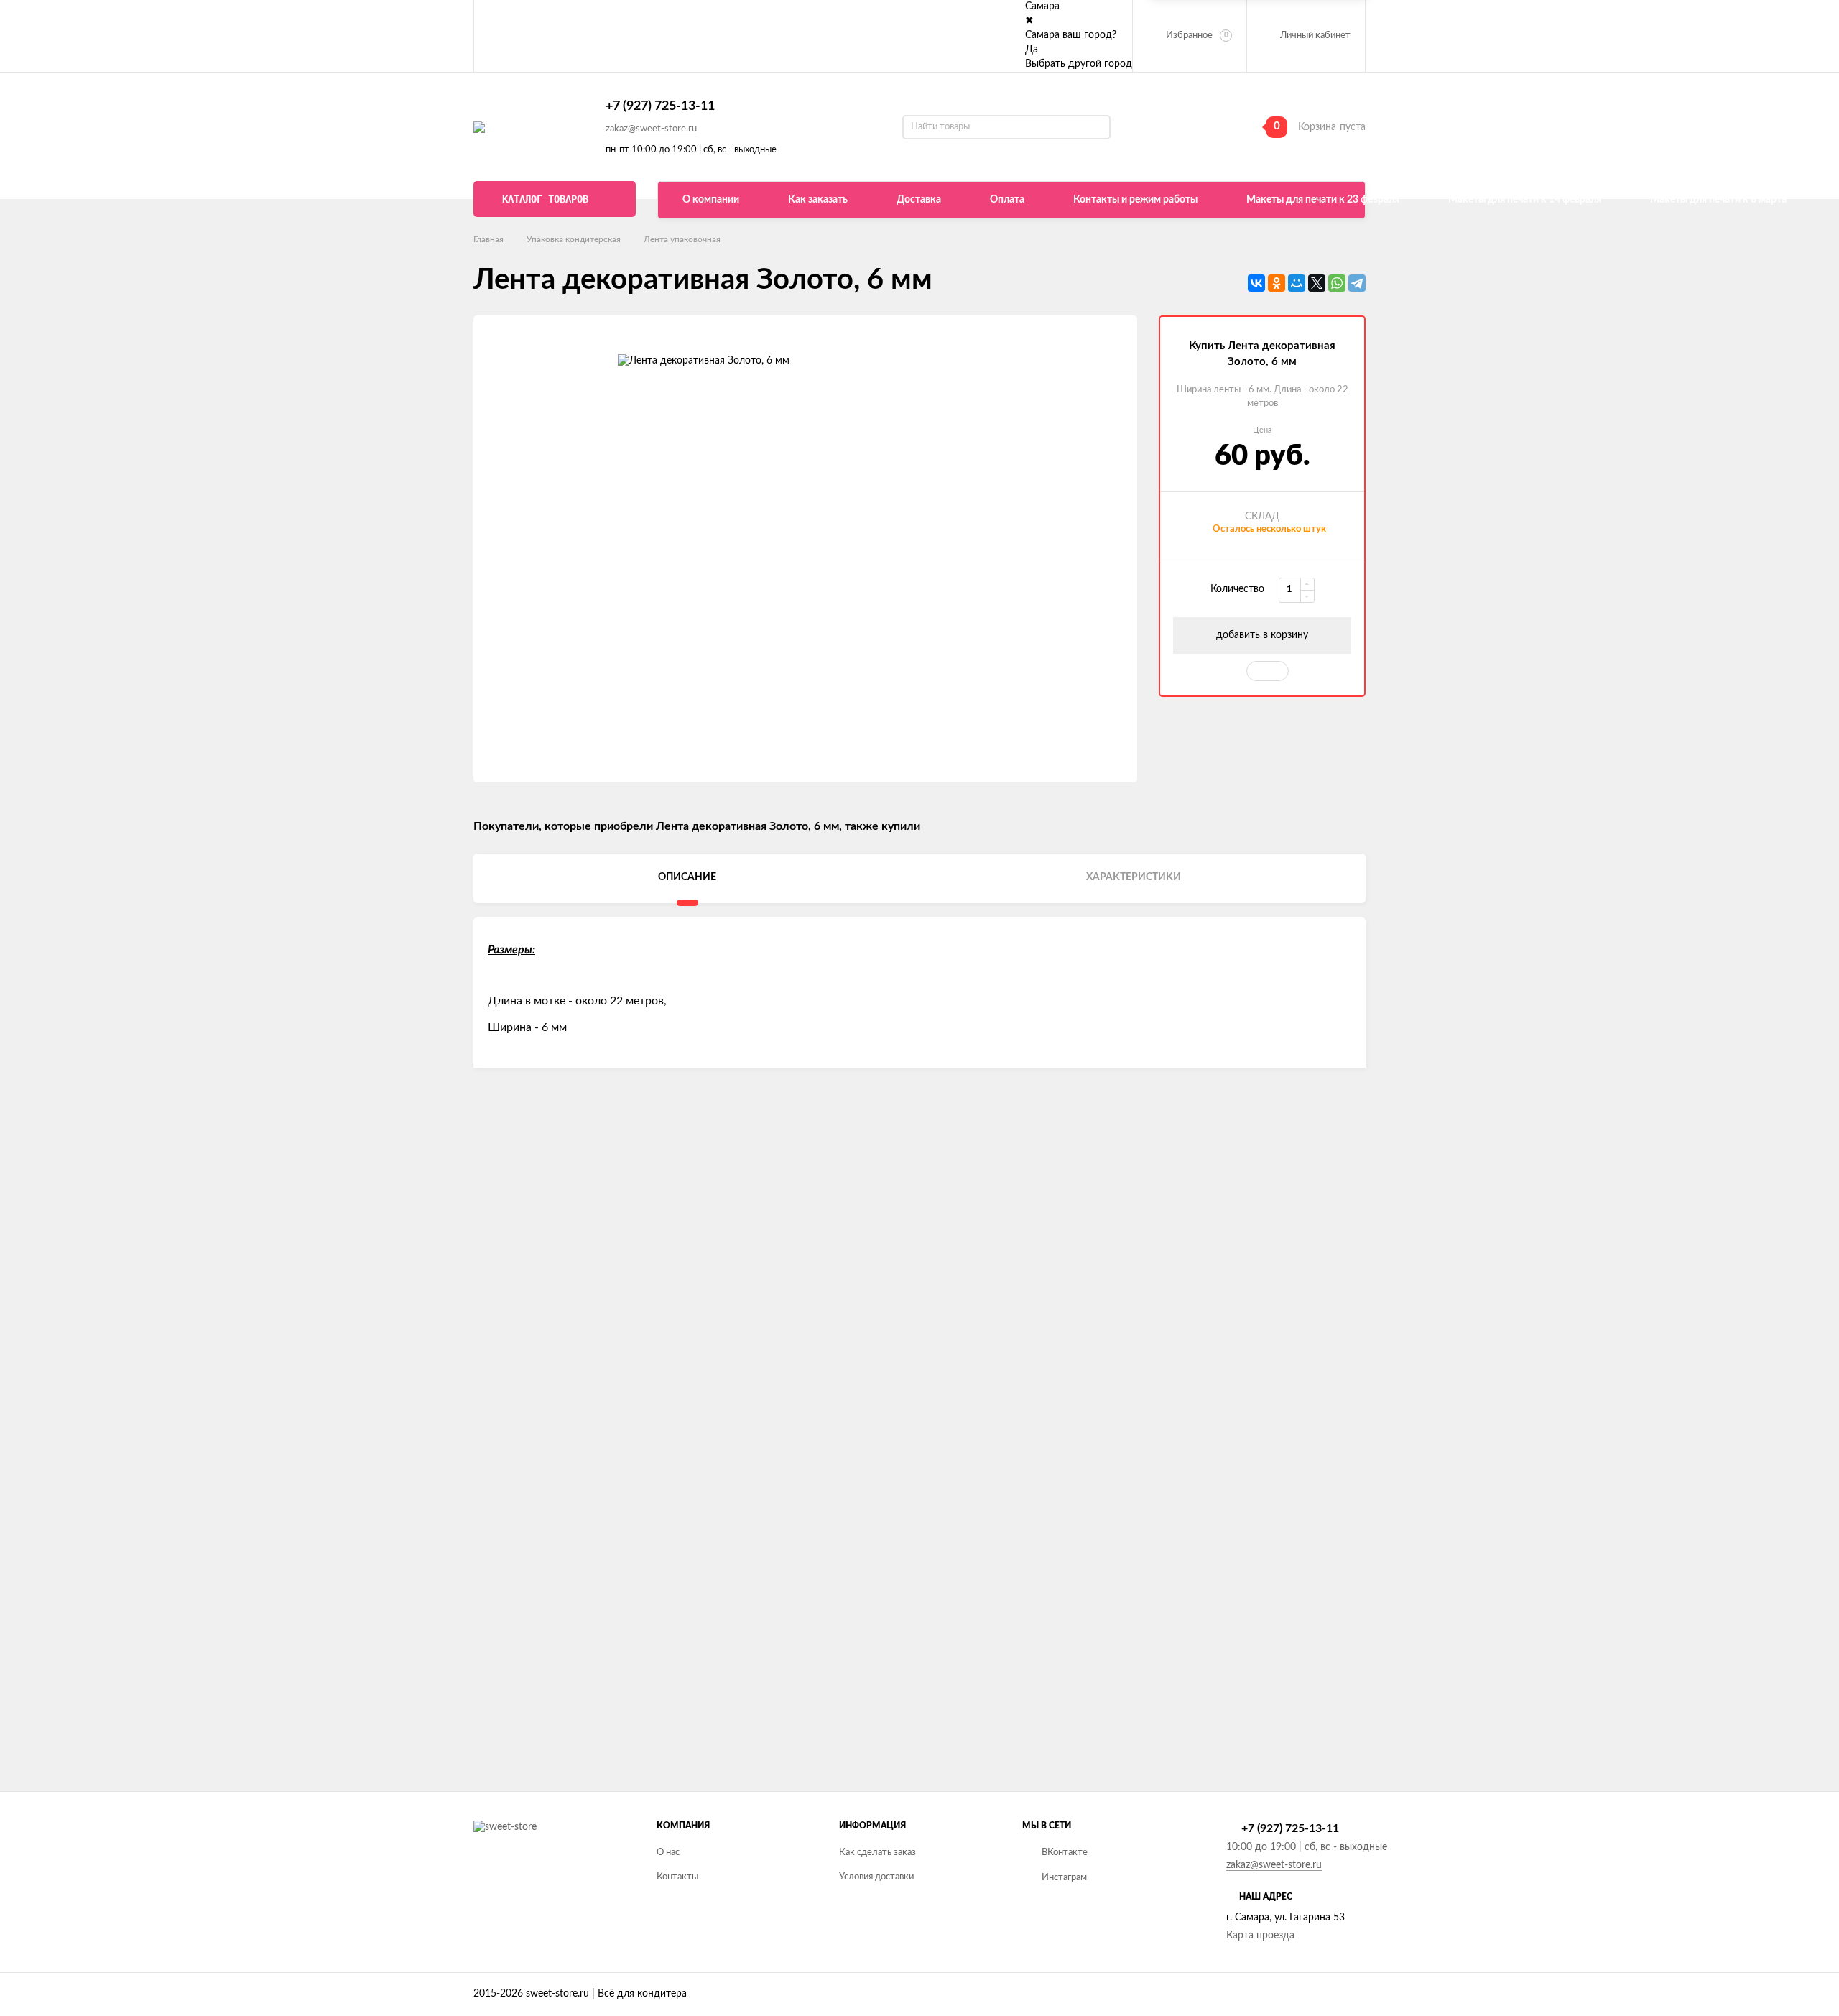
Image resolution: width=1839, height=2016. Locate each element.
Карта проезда (1260, 1936)
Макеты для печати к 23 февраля (1323, 200)
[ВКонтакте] (1256, 283)
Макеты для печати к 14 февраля (1525, 200)
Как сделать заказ (877, 1853)
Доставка (919, 200)
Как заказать (818, 200)
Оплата (1007, 200)
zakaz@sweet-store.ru (651, 129)
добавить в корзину (1262, 635)
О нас (668, 1853)
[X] (1317, 283)
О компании (711, 200)
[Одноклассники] (1277, 283)
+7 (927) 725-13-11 (660, 106)
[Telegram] (1357, 283)
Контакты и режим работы (1135, 200)
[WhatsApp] (1337, 283)
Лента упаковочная (682, 239)
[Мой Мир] (1297, 283)
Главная (488, 239)
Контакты (677, 1877)
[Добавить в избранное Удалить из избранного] (1268, 671)
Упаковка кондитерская (574, 239)
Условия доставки (876, 1877)
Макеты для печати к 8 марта (1718, 200)
